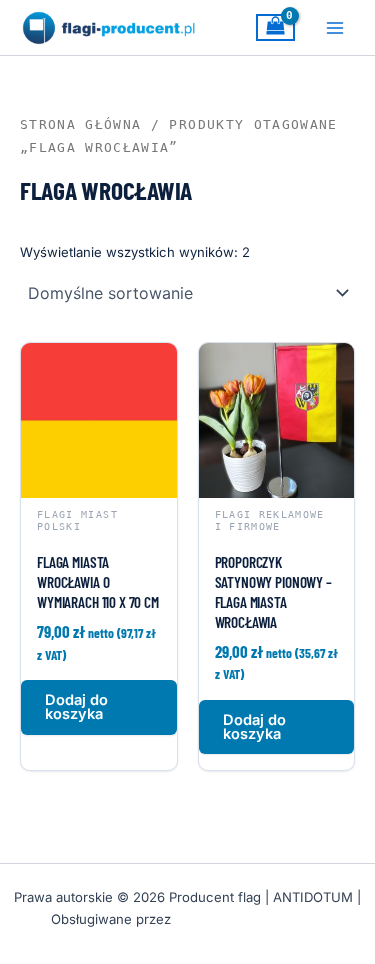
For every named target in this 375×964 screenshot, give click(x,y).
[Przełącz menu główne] (335, 27)
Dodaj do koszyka (76, 707)
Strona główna (80, 124)
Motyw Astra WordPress (250, 919)
